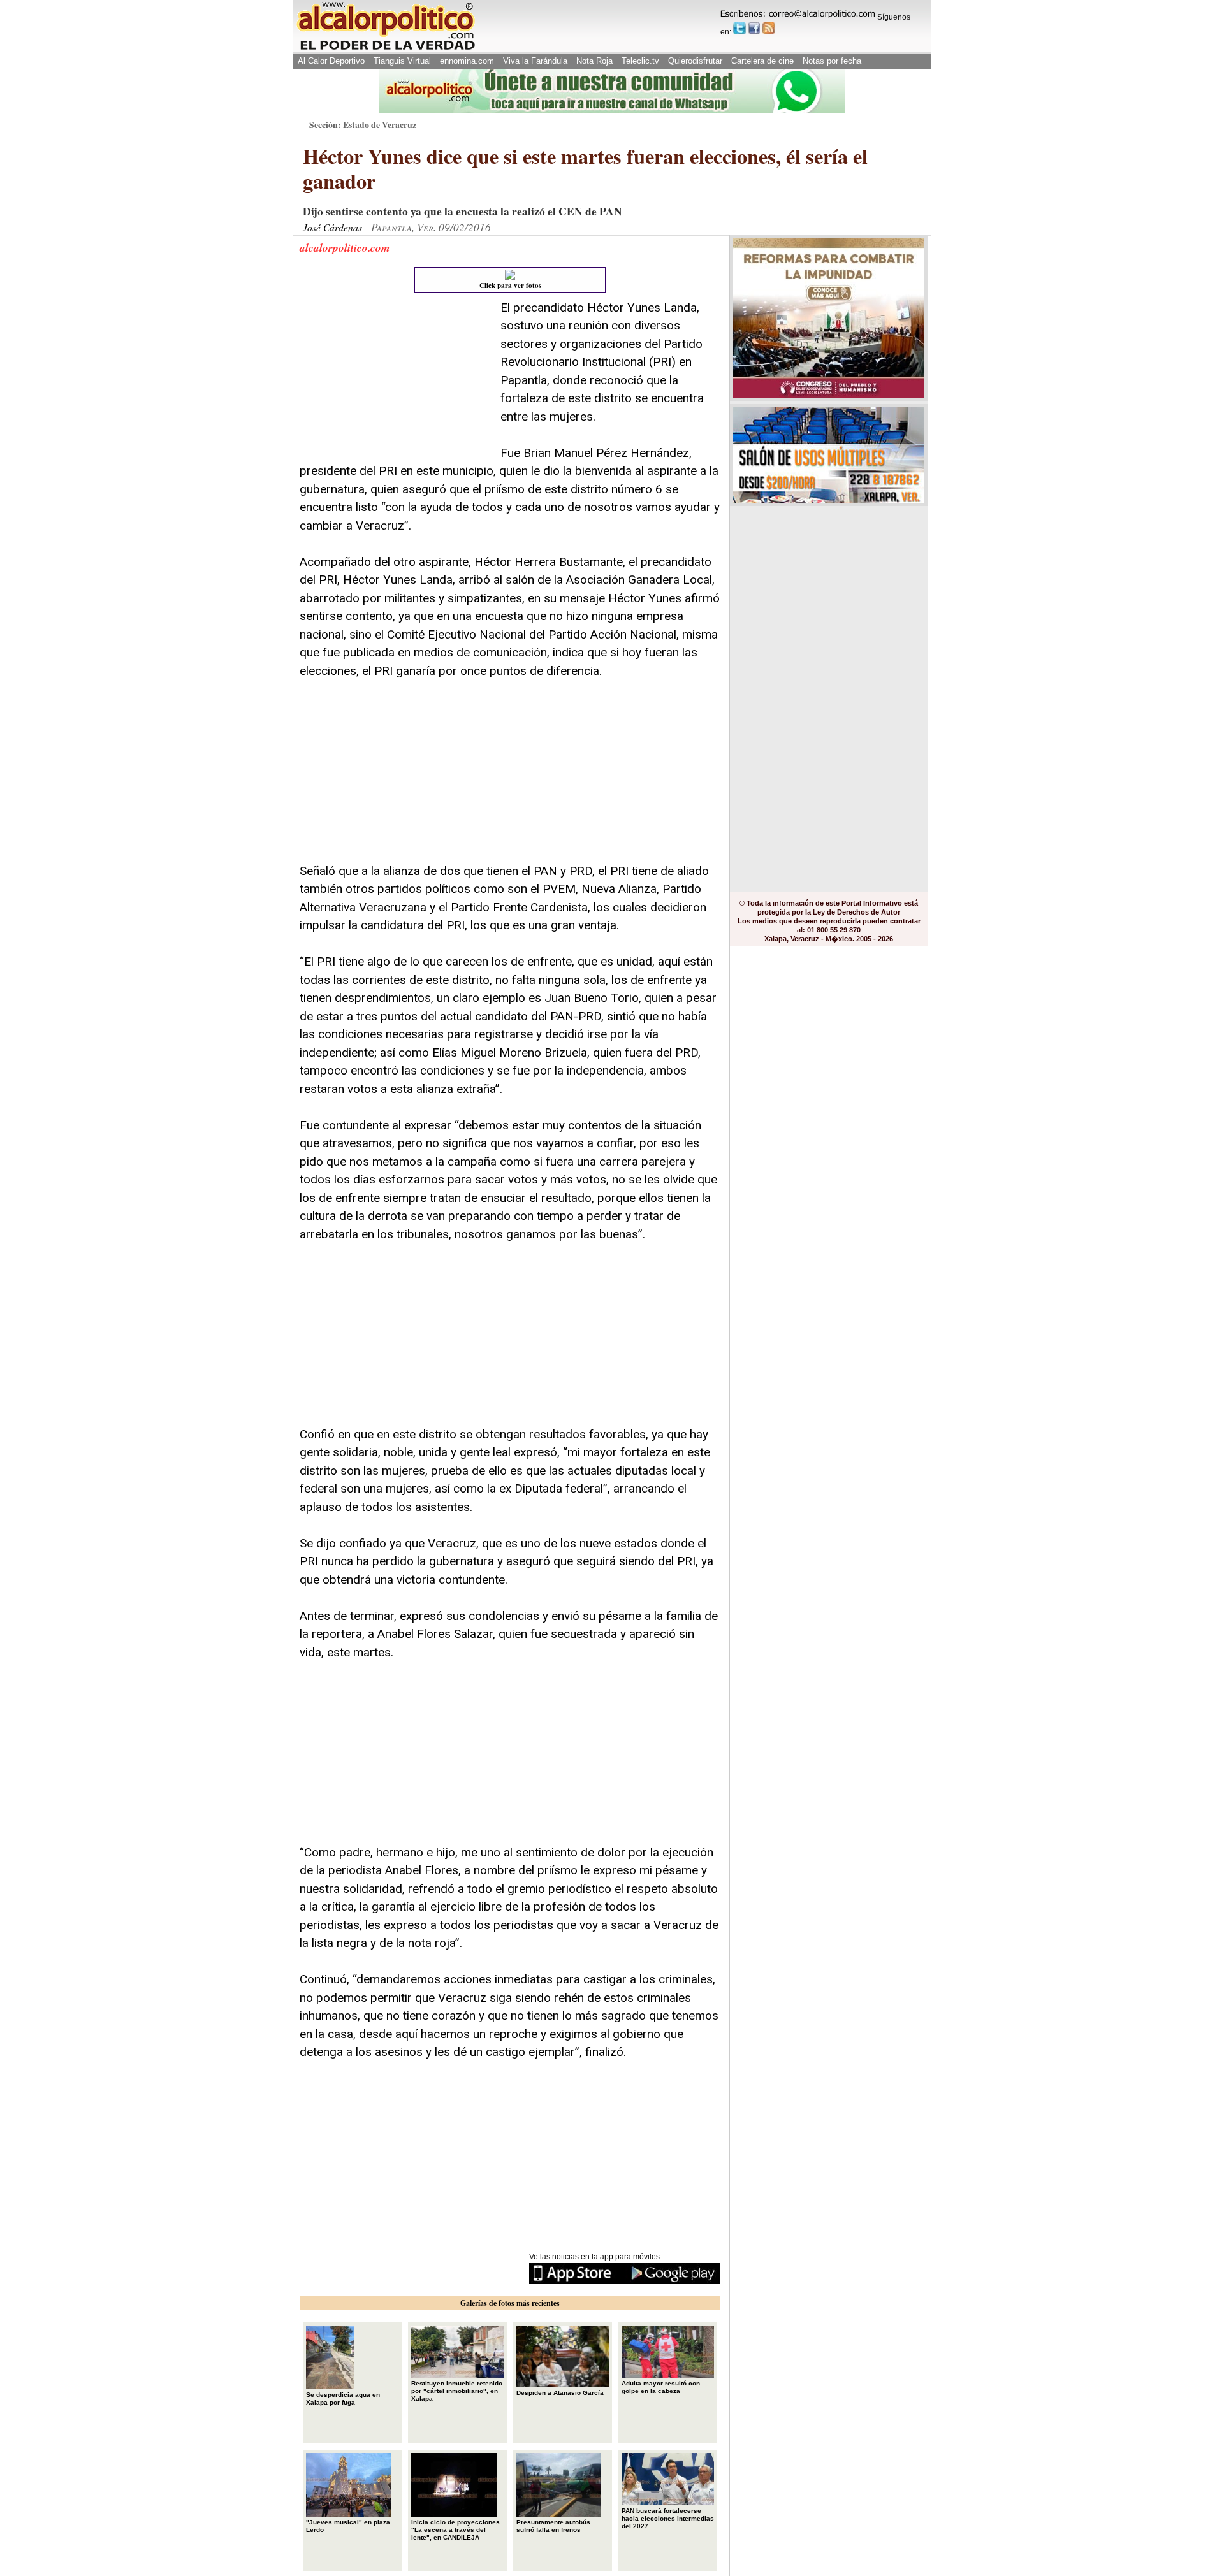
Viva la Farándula (535, 61)
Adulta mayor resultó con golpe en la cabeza (661, 2387)
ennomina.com (467, 61)
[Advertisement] (395, 379)
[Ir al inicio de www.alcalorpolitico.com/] (386, 49)
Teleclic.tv (640, 61)
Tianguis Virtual (402, 61)
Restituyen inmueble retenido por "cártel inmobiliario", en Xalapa (457, 2391)
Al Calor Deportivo (331, 61)
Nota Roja (594, 61)
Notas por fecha (832, 61)
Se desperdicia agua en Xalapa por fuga (343, 2399)
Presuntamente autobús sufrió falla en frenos (553, 2526)
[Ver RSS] (769, 28)
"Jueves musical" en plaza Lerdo (348, 2526)
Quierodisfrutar (695, 61)
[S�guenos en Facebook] (754, 28)
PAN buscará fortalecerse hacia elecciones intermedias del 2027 (668, 2518)
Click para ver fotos (510, 286)
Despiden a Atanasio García (560, 2393)
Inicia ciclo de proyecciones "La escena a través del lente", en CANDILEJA (455, 2530)
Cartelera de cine (762, 61)
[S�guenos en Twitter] (739, 28)
